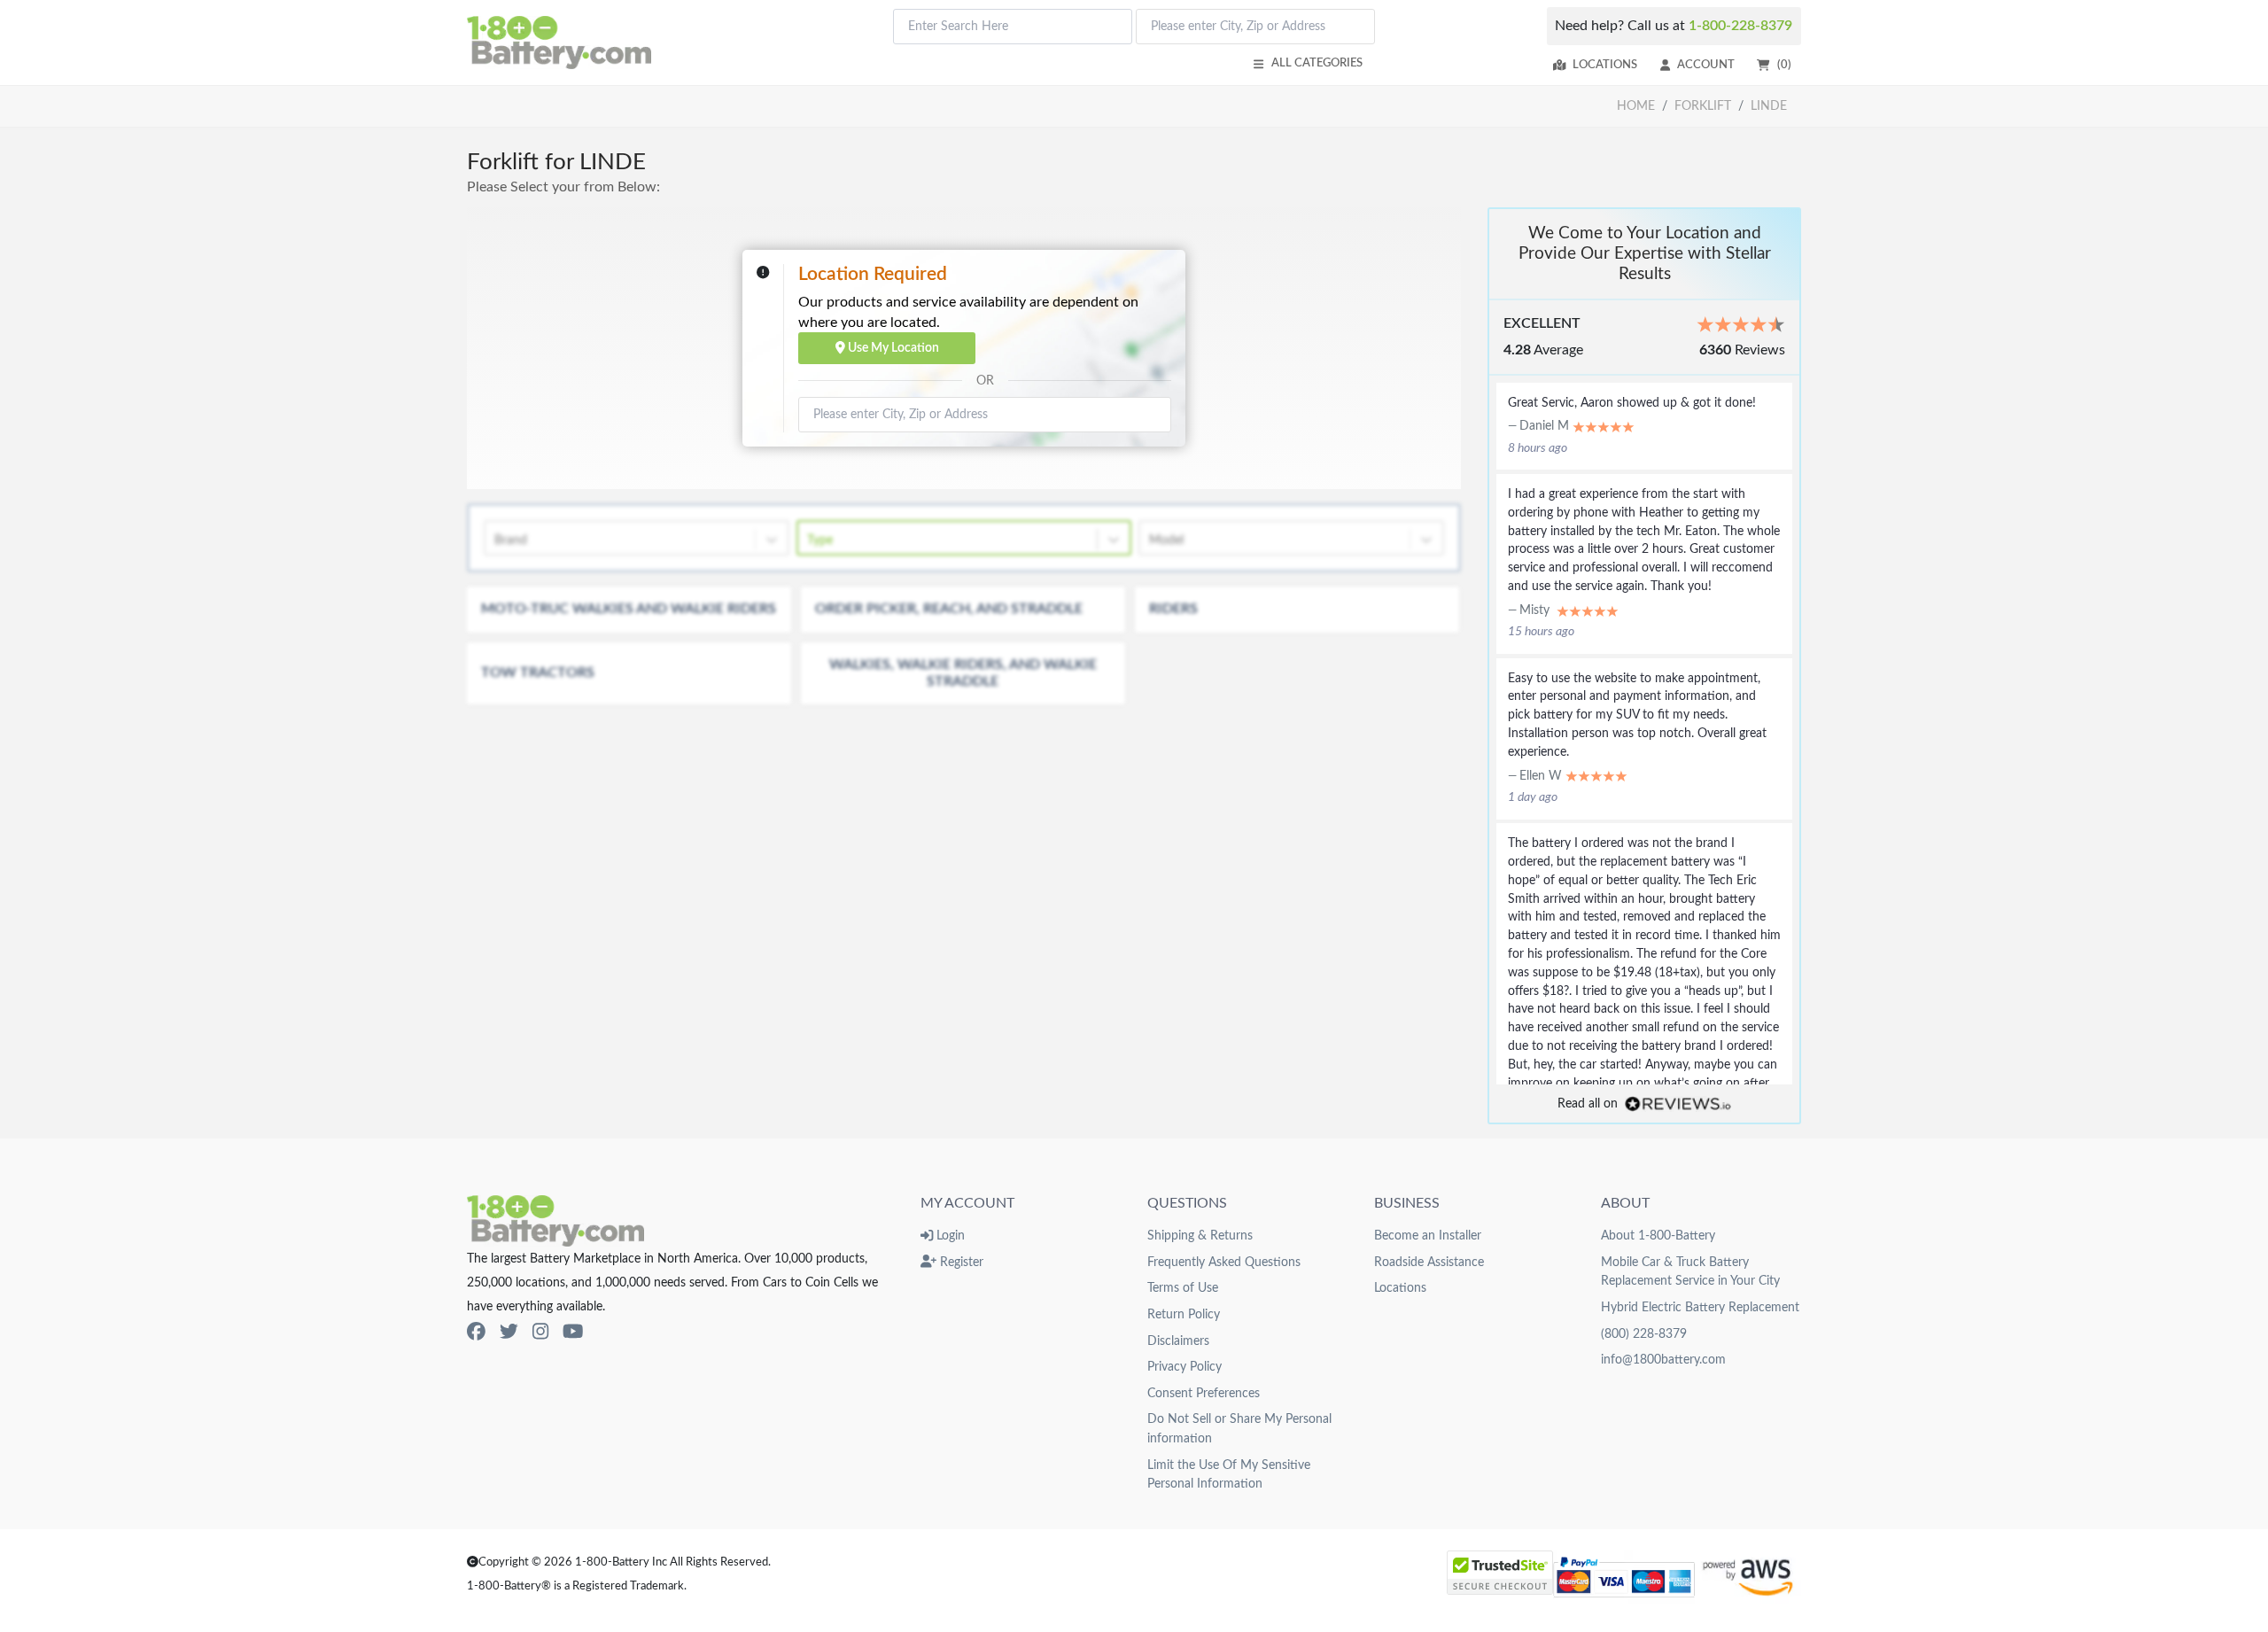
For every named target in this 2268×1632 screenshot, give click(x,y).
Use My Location (892, 348)
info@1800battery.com (1663, 1360)
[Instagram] (540, 1332)
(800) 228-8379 (1644, 1334)
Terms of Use (1183, 1288)
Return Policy (1184, 1314)
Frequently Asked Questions (1224, 1262)
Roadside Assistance (1429, 1262)
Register (960, 1262)
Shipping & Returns (1200, 1236)
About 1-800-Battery (1658, 1236)
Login (949, 1236)
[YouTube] (573, 1332)
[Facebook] (476, 1332)
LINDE (1769, 106)
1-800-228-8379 (1740, 26)
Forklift (1703, 106)
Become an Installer (1428, 1236)
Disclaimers (1178, 1341)
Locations (1605, 65)
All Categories (1317, 63)
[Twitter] (509, 1332)
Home (1636, 106)
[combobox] (1013, 27)
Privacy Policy (1184, 1367)
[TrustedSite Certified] (1500, 1573)
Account (1706, 65)
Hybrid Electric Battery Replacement (1700, 1307)
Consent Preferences (1204, 1393)
